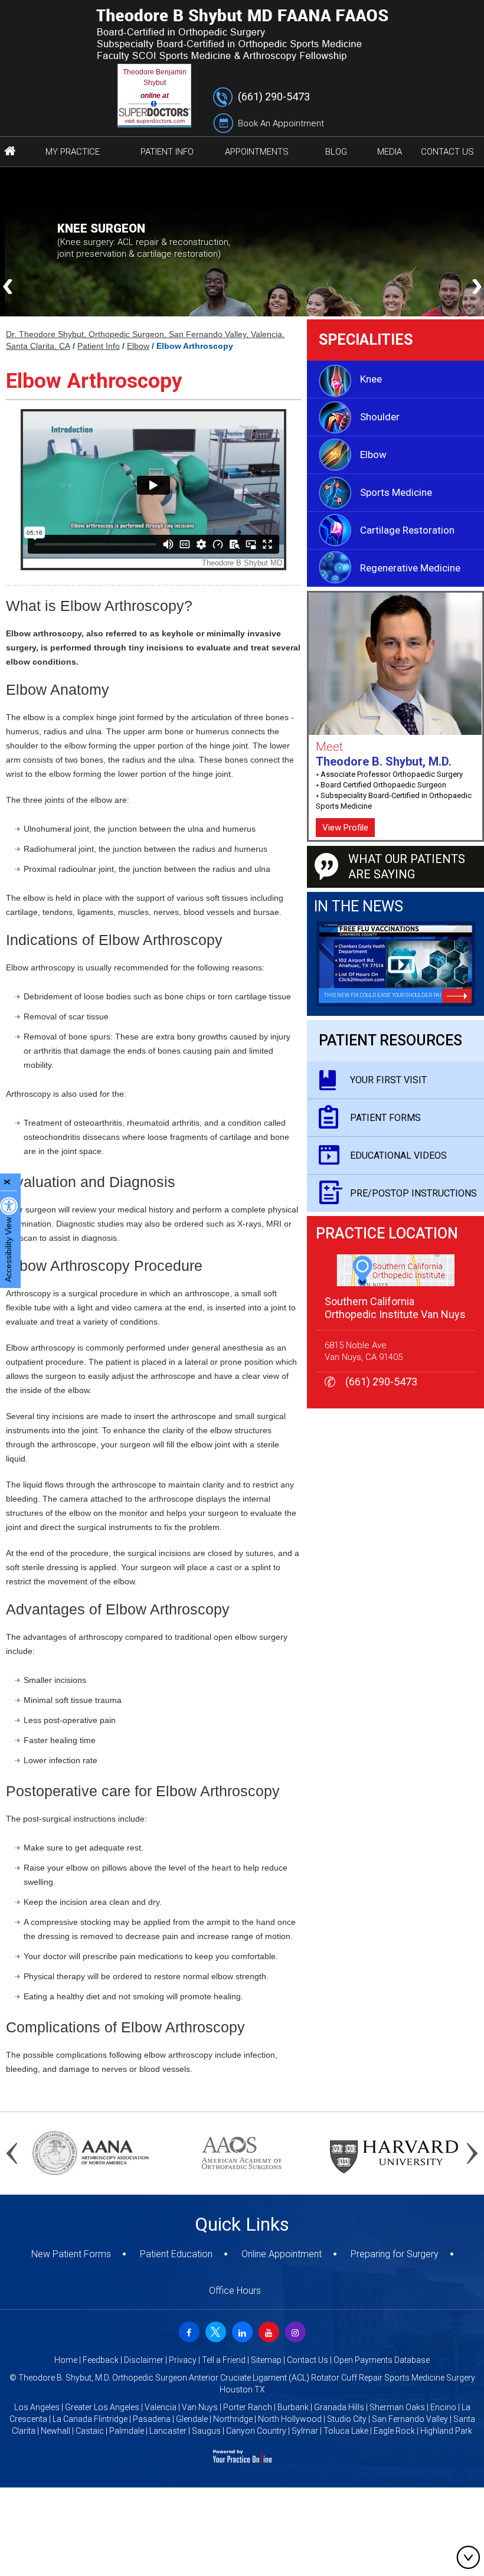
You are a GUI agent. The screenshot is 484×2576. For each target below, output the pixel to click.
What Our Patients (407, 867)
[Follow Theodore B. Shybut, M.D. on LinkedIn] (241, 2330)
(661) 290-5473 (274, 97)
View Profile (345, 828)
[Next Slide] (477, 287)
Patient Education (176, 2254)
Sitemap (266, 2360)
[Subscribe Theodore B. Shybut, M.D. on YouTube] (267, 2330)
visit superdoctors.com (155, 121)
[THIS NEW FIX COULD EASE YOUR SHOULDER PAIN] (396, 963)
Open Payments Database (382, 2360)
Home (66, 2360)
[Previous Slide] (7, 287)
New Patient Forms (71, 2254)
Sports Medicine (396, 492)
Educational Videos (398, 1155)
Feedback (101, 2360)
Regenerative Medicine (410, 568)
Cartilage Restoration (407, 530)
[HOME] (10, 152)
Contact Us (308, 2360)
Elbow (138, 346)
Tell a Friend (224, 2360)
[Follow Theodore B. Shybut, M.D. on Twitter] (214, 2330)
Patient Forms (385, 1118)
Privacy (183, 2360)
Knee (371, 379)
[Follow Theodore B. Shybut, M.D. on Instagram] (294, 2330)
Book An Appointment (281, 123)
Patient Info (99, 346)
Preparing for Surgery (395, 2254)
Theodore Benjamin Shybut (155, 77)
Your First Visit (388, 1080)
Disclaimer (144, 2360)
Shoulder (380, 417)
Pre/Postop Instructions (413, 1193)
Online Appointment (282, 2254)
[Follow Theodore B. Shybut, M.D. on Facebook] (188, 2330)
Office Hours (235, 2291)
